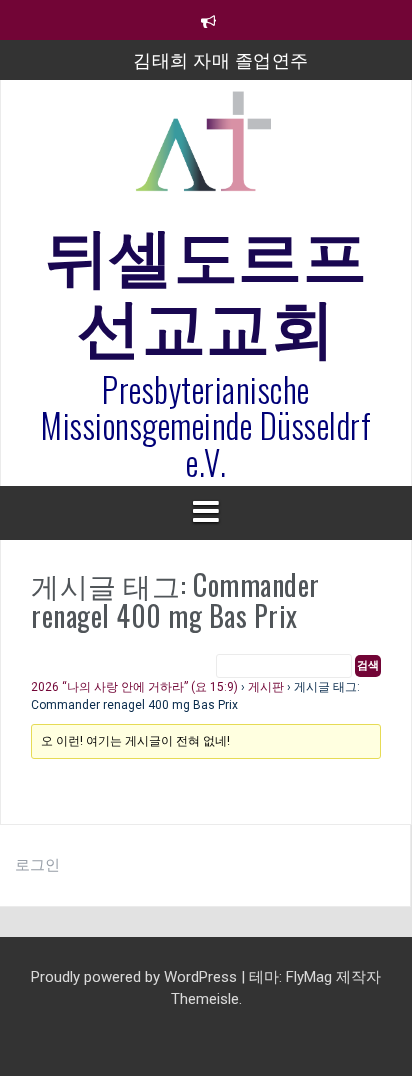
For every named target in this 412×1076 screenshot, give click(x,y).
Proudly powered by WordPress (136, 977)
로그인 (37, 865)
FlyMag (309, 977)
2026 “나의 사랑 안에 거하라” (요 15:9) (134, 687)
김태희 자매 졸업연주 (221, 59)
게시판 (266, 687)
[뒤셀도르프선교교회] (206, 150)
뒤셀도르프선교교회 (206, 286)
